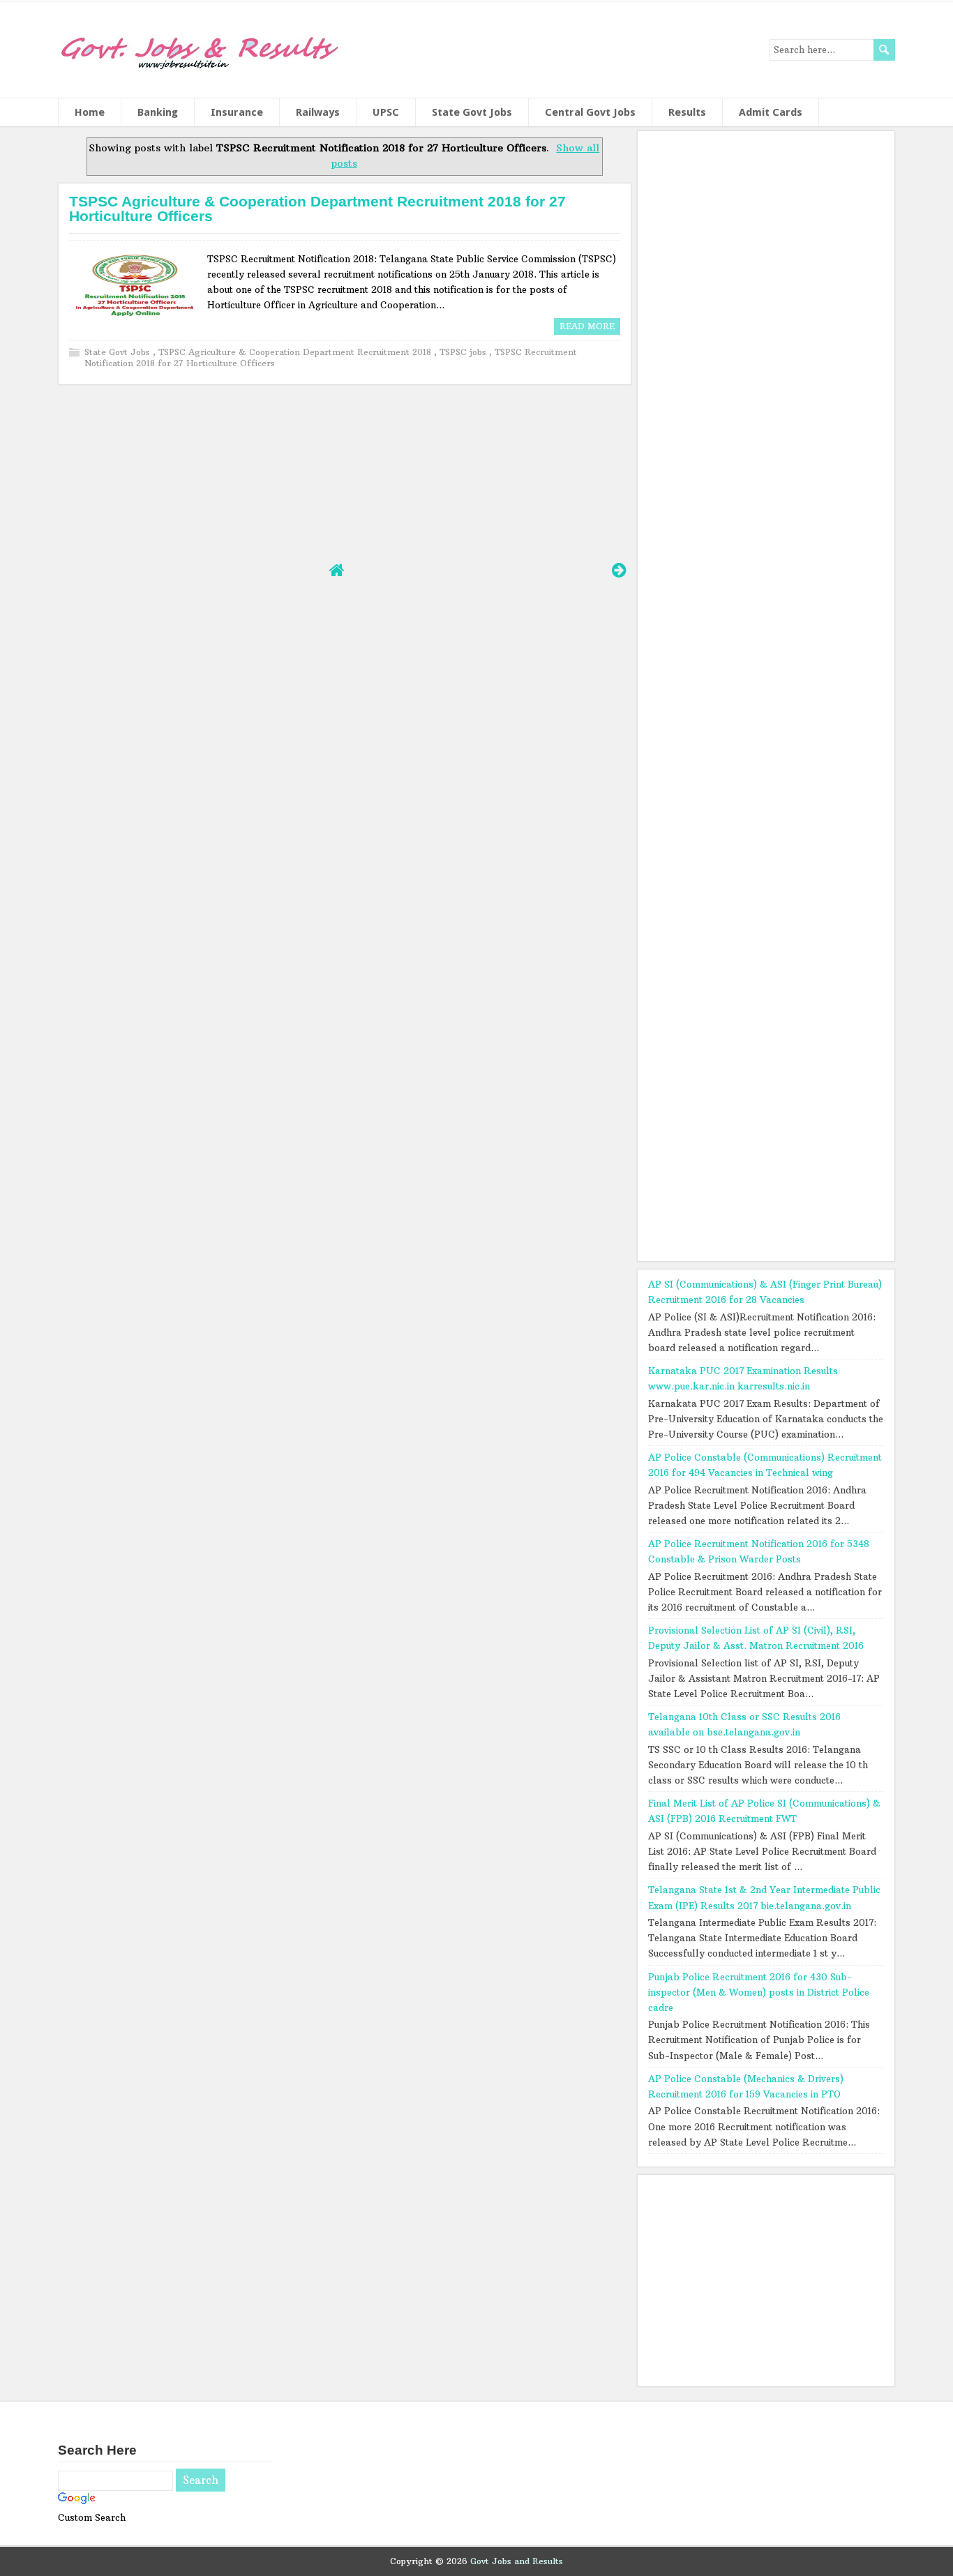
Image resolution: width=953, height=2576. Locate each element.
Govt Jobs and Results (517, 2561)
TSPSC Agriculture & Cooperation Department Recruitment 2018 (296, 352)
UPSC (386, 112)
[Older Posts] (619, 570)
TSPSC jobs (464, 352)
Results (687, 112)
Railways (318, 112)
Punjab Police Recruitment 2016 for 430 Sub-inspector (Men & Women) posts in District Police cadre (759, 1992)
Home (90, 112)
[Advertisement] (344, 472)
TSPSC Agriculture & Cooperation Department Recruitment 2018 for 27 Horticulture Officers (317, 209)
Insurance (237, 112)
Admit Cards (771, 112)
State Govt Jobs (472, 112)
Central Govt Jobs (590, 112)
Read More (587, 326)
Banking (158, 112)
